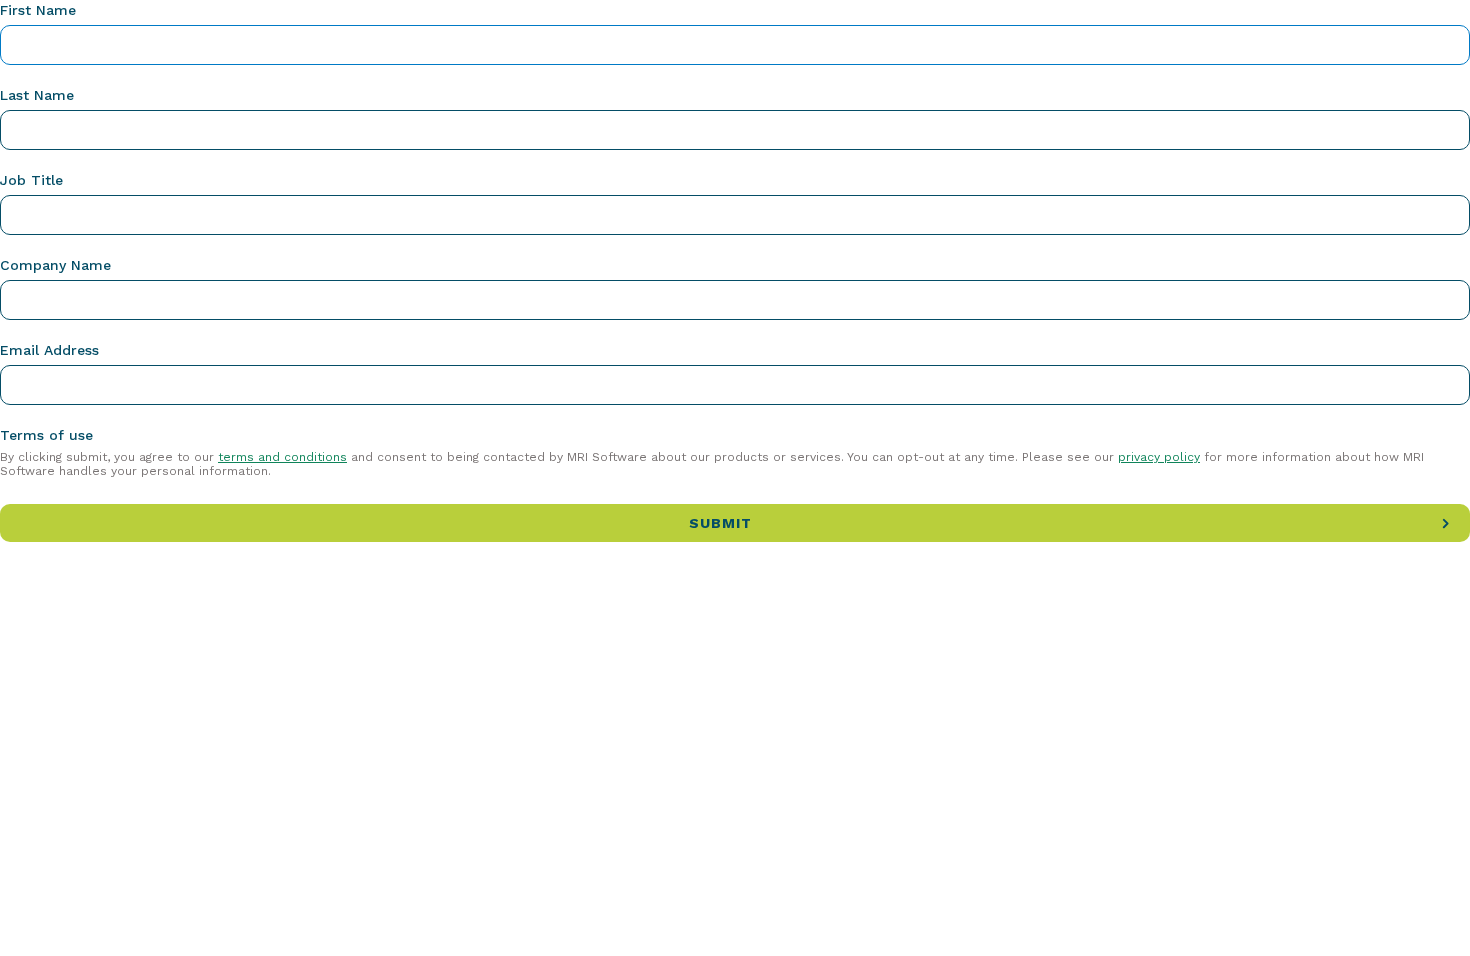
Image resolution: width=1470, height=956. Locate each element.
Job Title (31, 180)
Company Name (55, 265)
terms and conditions (282, 457)
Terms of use (46, 435)
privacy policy (1159, 457)
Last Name (37, 95)
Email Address (49, 350)
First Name (38, 10)
